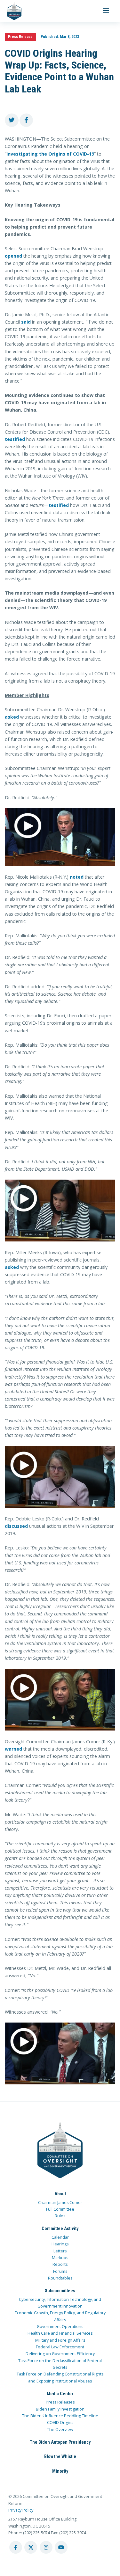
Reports (60, 2264)
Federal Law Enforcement (60, 2347)
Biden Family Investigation (60, 2409)
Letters (60, 2251)
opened (13, 256)
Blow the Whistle (60, 2456)
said (26, 322)
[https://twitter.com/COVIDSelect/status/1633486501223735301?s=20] (60, 837)
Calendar (60, 2237)
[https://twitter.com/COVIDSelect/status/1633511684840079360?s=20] (60, 2053)
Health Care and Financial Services (60, 2333)
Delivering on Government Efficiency (60, 2354)
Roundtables (60, 2278)
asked (12, 717)
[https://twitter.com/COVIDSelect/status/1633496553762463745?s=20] (60, 1211)
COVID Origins (60, 2422)
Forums (60, 2271)
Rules (60, 2216)
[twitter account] (31, 2547)
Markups (60, 2258)
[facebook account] (16, 2547)
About (60, 2194)
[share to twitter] (12, 120)
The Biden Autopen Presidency (60, 2442)
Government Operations (60, 2327)
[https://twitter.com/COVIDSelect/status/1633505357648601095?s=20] (60, 1700)
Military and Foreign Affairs (60, 2340)
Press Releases (60, 2402)
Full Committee (60, 2209)
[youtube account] (61, 2547)
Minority (60, 2471)
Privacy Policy (21, 2510)
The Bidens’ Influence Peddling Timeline (60, 2416)
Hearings (60, 2244)
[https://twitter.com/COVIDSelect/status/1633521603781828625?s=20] (60, 1477)
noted (77, 877)
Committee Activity (60, 2228)
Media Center (60, 2394)
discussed (16, 1526)
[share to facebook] (26, 120)
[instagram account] (46, 2547)
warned (13, 1749)
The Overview (60, 2430)
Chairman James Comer (60, 2203)
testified (15, 439)
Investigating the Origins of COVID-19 (50, 154)
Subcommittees (60, 2291)
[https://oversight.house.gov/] (11, 11)
